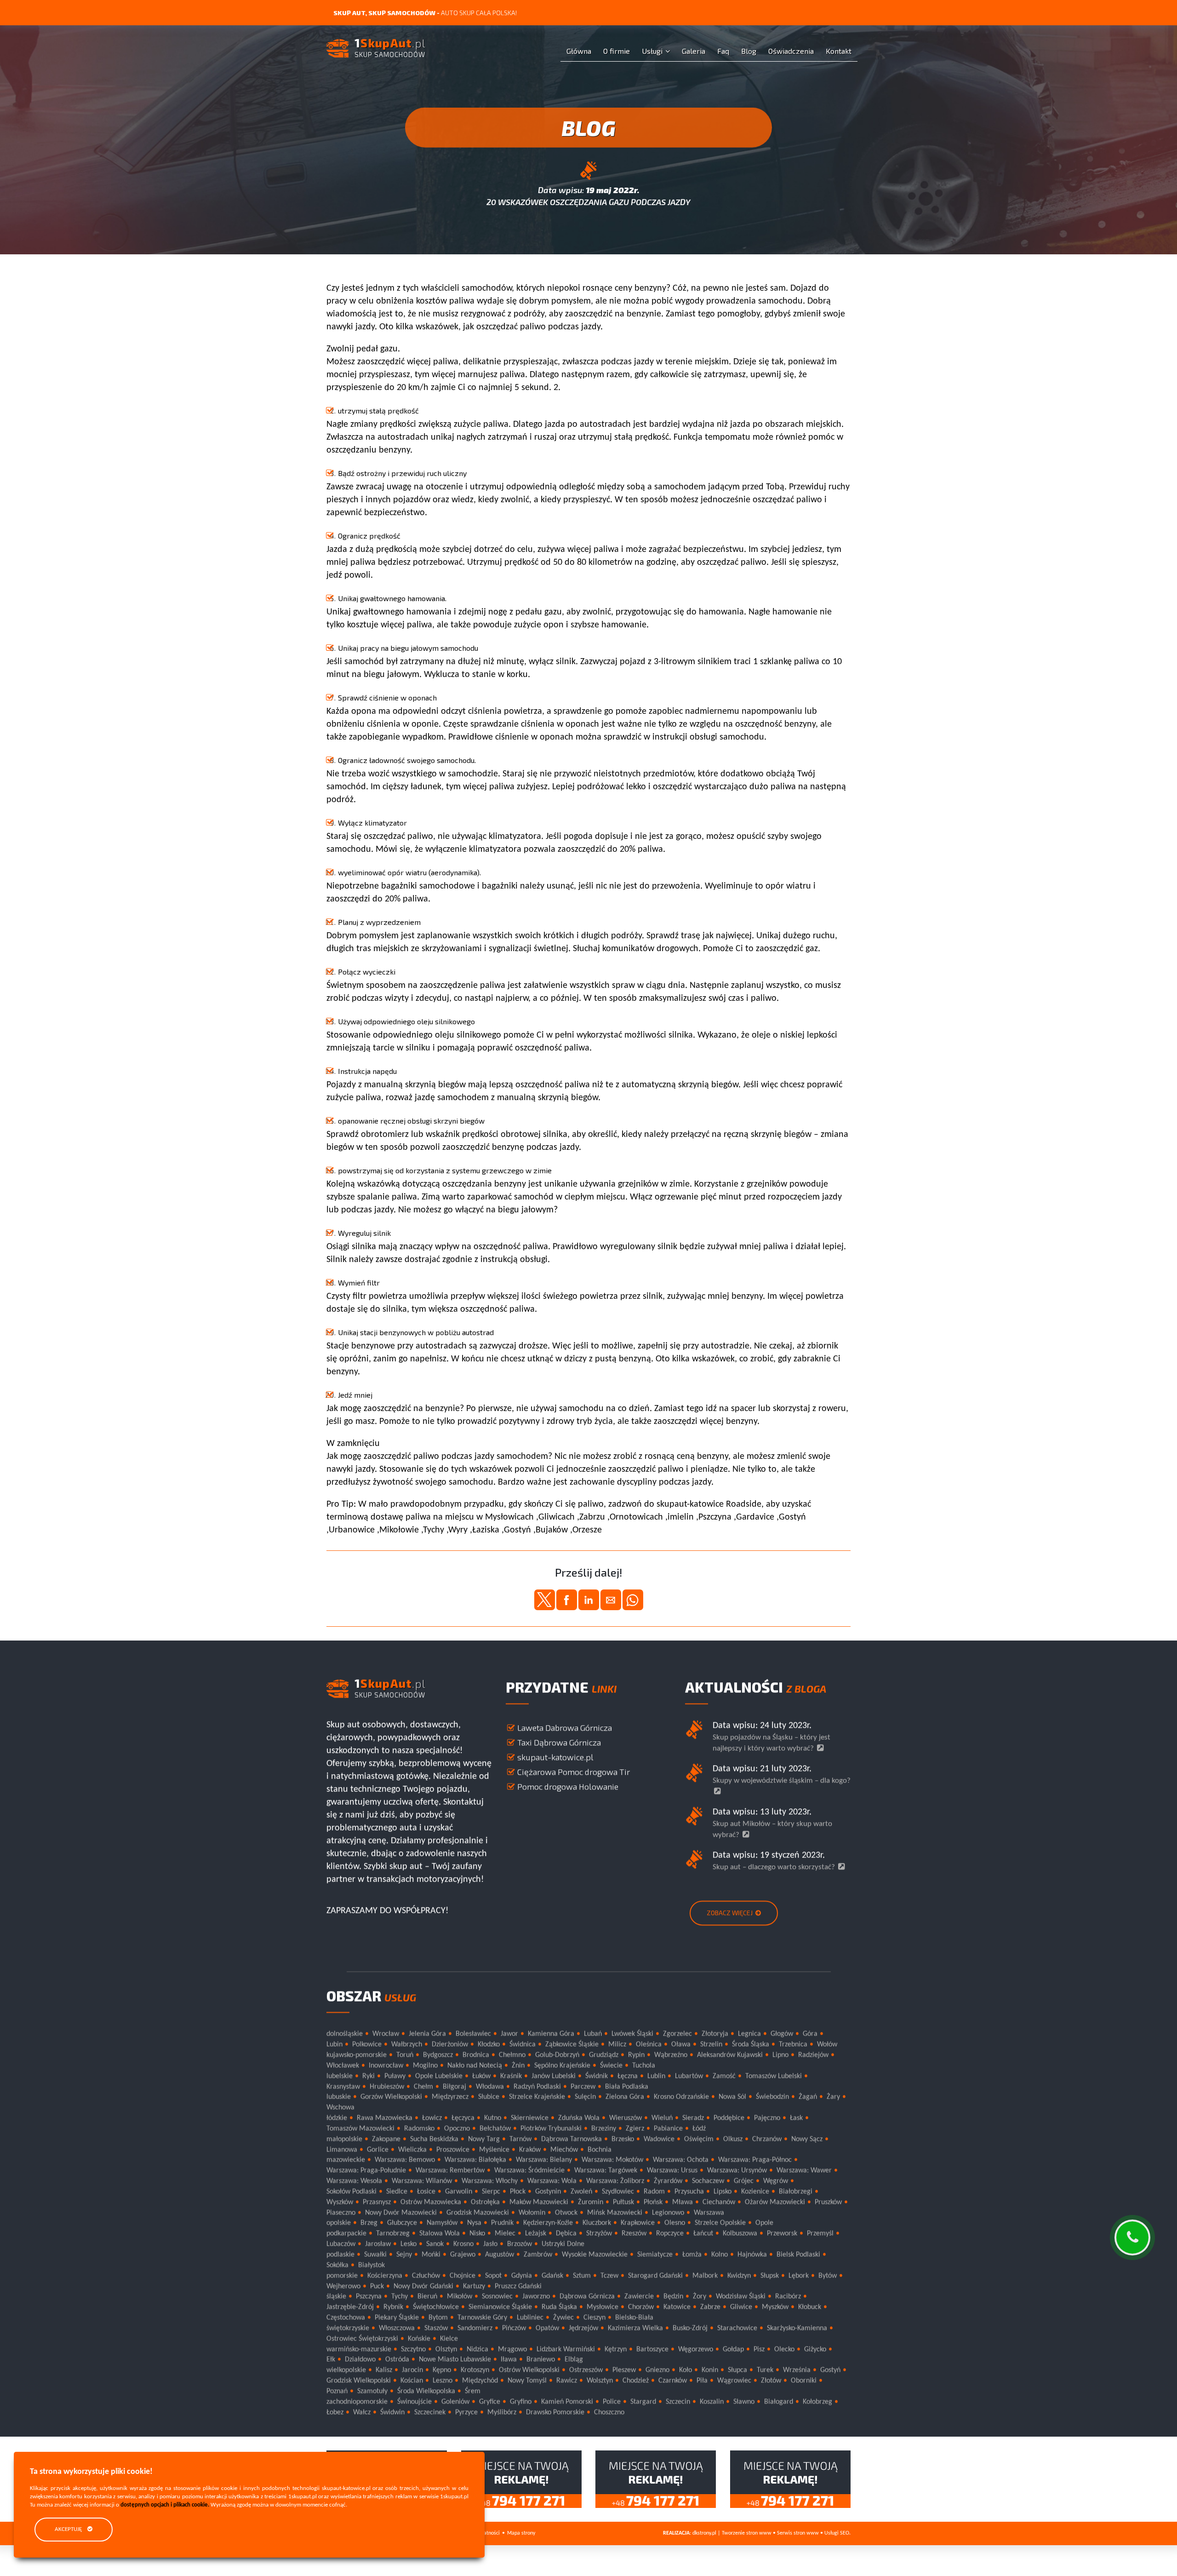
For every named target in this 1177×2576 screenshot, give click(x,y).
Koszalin (712, 2402)
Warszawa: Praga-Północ (755, 2161)
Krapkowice (638, 2224)
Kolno (720, 2255)
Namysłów (442, 2224)
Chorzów (641, 2307)
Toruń (405, 2055)
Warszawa (709, 2213)
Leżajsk (536, 2234)
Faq (723, 51)
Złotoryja (715, 2034)
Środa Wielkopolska (426, 2392)
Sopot (493, 2276)
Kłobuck (810, 2307)
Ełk (331, 2360)
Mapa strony (521, 2533)
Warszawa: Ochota (681, 2161)
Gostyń (830, 2370)
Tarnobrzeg (393, 2234)
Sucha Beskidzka (434, 2140)
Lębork (799, 2276)
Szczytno (413, 2350)
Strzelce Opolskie (720, 2224)
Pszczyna (369, 2297)
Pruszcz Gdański (518, 2287)
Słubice (489, 2097)
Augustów (500, 2255)
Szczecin (678, 2402)
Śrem (473, 2392)
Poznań (337, 2392)
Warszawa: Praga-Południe (366, 2171)
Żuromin (591, 2203)
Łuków (481, 2077)
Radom (654, 2192)
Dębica (566, 2234)
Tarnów (520, 2140)
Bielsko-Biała (634, 2318)
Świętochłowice (436, 2307)
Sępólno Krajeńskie (562, 2066)
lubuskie (339, 2097)
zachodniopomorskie (357, 2402)
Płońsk (653, 2203)
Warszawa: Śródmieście (529, 2171)
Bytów (828, 2276)
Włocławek (343, 2066)
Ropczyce (670, 2234)
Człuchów (426, 2276)
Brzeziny (604, 2129)
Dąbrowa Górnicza (587, 2297)
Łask (796, 2118)
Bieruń (427, 2297)
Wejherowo (343, 2287)
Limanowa (342, 2150)
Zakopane (386, 2140)
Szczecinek (430, 2413)
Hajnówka (752, 2255)
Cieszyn (594, 2318)
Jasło (490, 2244)
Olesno (675, 2224)
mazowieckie (346, 2161)
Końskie (419, 2339)
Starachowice (737, 2329)
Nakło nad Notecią (475, 2066)
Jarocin (412, 2370)
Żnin (518, 2066)
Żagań (808, 2097)
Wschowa (340, 2108)
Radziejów (813, 2055)
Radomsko (419, 2129)
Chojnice (463, 2276)
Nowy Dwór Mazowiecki (401, 2213)
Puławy (395, 2077)
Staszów (436, 2329)
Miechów (564, 2150)
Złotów (771, 2381)
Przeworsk (782, 2234)
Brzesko (623, 2140)
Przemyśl (820, 2234)
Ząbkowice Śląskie (572, 2045)
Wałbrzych (407, 2045)
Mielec (505, 2234)
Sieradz (693, 2118)
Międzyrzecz (450, 2097)
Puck (377, 2287)
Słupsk (770, 2276)
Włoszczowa (397, 2329)
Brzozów (520, 2244)
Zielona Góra (625, 2097)
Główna (579, 51)
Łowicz (432, 2118)
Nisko (477, 2234)
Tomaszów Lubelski (774, 2077)
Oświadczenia (791, 51)
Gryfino (521, 2402)
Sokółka (337, 2266)
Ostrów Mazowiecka (431, 2203)
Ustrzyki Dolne (563, 2244)
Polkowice (367, 2045)
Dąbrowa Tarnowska (571, 2140)
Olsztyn (446, 2350)
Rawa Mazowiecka (385, 2118)
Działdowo (360, 2360)
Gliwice (741, 2307)
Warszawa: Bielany (544, 2161)
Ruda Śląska (559, 2307)
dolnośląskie (345, 2034)
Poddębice (729, 2118)
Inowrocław (386, 2066)
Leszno (443, 2381)
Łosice (426, 2192)
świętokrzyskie (348, 2329)
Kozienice (755, 2192)
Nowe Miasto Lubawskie (455, 2360)
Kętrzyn (616, 2350)
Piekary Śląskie (397, 2318)
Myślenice (494, 2150)
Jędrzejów (583, 2329)
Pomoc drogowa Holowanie (568, 1787)
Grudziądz (604, 2055)
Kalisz (384, 2370)
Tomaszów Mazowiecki (360, 2129)
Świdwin (392, 2413)
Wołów (827, 2045)
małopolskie (344, 2140)
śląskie (336, 2297)
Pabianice (668, 2129)
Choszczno (609, 2413)
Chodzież (636, 2381)
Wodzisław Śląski (741, 2297)
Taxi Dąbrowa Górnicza (559, 1743)
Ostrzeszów (586, 2370)
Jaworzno (536, 2297)
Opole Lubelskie (439, 2077)
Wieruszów (626, 2118)
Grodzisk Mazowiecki (478, 2213)
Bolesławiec (473, 2034)
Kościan (412, 2381)
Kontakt (839, 51)
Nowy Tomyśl (527, 2381)
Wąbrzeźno (671, 2055)
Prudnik (502, 2224)
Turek (765, 2370)
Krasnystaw (343, 2087)
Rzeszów (634, 2234)
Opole (764, 2224)
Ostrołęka (485, 2203)
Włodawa (490, 2087)
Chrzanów (767, 2140)
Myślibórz (502, 2413)
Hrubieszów (387, 2087)
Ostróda (397, 2360)
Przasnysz (377, 2203)
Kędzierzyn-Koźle (548, 2224)
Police (612, 2402)
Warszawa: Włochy (490, 2181)
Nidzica (477, 2350)
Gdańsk (552, 2276)
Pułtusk (623, 2203)
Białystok (371, 2266)
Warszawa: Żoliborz (615, 2181)
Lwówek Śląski (632, 2034)
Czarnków (673, 2381)
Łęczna (628, 2077)
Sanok (435, 2244)
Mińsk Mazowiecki (615, 2213)
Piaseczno (341, 2213)
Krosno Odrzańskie (681, 2097)
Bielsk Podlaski (798, 2255)
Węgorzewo (696, 2350)
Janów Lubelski (554, 2077)
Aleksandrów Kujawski (730, 2055)
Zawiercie (639, 2297)
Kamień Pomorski (567, 2402)
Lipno (780, 2055)
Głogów (782, 2034)
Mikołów (460, 2297)
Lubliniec (530, 2318)
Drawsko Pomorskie (555, 2413)
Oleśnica (649, 2045)
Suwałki (375, 2255)
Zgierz (635, 2129)
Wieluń (662, 2118)
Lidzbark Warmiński (566, 2350)
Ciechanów (719, 2203)
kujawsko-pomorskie (357, 2055)
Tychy (400, 2297)
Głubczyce (402, 2224)
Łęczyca (463, 2118)
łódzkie (337, 2118)
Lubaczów (341, 2244)
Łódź (699, 2129)
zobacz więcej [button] (730, 1913)
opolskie (339, 2224)
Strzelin (711, 2045)
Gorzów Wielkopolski (391, 2097)
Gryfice (490, 2402)
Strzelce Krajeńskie (537, 2097)
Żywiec (563, 2318)
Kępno (442, 2370)
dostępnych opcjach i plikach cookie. (165, 2505)
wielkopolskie (346, 2370)
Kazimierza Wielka (635, 2329)
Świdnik (597, 2077)
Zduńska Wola (579, 2118)
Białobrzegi (796, 2192)
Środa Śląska (751, 2045)
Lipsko (723, 2192)
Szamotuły (372, 2392)
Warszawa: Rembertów (450, 2171)
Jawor (509, 2034)
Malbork (705, 2276)
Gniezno (657, 2370)
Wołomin (532, 2213)
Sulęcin (585, 2097)
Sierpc (491, 2192)
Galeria (694, 51)
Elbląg (574, 2360)
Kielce (449, 2339)
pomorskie (342, 2276)
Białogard (779, 2402)
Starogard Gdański (655, 2276)
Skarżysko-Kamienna (797, 2329)
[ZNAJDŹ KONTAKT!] (1132, 2238)
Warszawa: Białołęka (475, 2161)
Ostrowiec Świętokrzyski (362, 2339)
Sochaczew (708, 2181)
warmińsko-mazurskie (359, 2350)
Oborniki (804, 2381)
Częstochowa (346, 2318)
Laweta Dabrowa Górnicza (565, 1728)
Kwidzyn (739, 2276)
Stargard (643, 2402)
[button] (545, 1600)
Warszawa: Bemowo (405, 2161)
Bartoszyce (652, 2350)
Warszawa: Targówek (606, 2171)
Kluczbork (597, 2224)
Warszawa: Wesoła (354, 2181)
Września (797, 2370)
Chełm (423, 2087)
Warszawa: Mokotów (612, 2161)
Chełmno (512, 2055)
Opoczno (457, 2129)
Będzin (673, 2297)
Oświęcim (699, 2140)
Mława (683, 2203)
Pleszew (624, 2370)
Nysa (474, 2224)
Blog (749, 51)
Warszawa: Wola (552, 2181)
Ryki (369, 2077)
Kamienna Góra (551, 2034)
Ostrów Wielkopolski (529, 2370)
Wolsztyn (600, 2381)
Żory (700, 2297)
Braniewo (541, 2360)
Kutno (493, 2118)
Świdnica (523, 2045)
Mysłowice (603, 2307)
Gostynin (548, 2192)
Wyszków (340, 2203)
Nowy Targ (484, 2140)
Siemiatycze (655, 2255)
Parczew (583, 2087)
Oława (681, 2045)
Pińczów (514, 2329)
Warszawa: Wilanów (422, 2181)
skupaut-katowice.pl (555, 1757)
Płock (518, 2192)
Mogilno (425, 2066)
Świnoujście (414, 2402)
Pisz (759, 2350)
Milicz (617, 2045)
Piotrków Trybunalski (551, 2129)
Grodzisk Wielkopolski (359, 2381)
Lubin (334, 2045)
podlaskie (340, 2255)
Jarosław (378, 2244)
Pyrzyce (466, 2413)
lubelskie (340, 2077)
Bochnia (600, 2150)
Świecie (611, 2066)
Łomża (692, 2255)
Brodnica (476, 2055)
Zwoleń (581, 2192)
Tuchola (644, 2066)
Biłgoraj (454, 2087)
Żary (833, 2097)
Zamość (724, 2077)
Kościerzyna (385, 2276)
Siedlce (397, 2192)
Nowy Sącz (807, 2140)
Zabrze (710, 2307)
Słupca (737, 2370)
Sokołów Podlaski (351, 2192)
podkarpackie (346, 2234)
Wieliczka (412, 2150)
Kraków (530, 2150)
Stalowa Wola (440, 2234)
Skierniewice (530, 2118)
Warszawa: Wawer (804, 2171)
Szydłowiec (618, 2192)
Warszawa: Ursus (672, 2171)
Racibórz (788, 2297)
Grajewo (463, 2255)
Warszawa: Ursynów (737, 2171)
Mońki (431, 2255)
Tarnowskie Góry (482, 2318)
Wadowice (659, 2140)
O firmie (617, 51)
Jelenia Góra (427, 2034)
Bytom (438, 2318)
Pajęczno (767, 2118)
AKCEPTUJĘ (70, 2529)
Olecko (784, 2350)
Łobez (335, 2413)
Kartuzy (474, 2287)
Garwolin (459, 2192)
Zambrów (538, 2255)
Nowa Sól (732, 2097)
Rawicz (567, 2381)
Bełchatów (495, 2129)
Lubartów (689, 2077)
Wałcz (362, 2413)
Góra (810, 2034)
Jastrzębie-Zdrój (350, 2307)
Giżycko (815, 2350)
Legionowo (668, 2213)
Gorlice (378, 2150)
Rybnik (393, 2307)
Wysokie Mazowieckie (595, 2255)
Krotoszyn (475, 2370)
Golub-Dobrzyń (557, 2055)
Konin (710, 2370)
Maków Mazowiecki (539, 2203)
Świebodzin (772, 2097)
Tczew (609, 2276)
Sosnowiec (497, 2297)
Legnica (749, 2034)
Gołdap (733, 2350)
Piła (702, 2381)
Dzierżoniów (450, 2045)
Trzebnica (793, 2045)
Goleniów (455, 2402)
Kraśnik (511, 2077)
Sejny (404, 2255)
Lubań (593, 2034)
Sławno (744, 2402)
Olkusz (733, 2140)
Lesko (409, 2244)
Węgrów (776, 2181)
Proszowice (453, 2150)
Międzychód (480, 2381)
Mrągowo (512, 2350)
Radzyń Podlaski (537, 2087)
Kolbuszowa (740, 2234)
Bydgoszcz (438, 2055)
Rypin (636, 2055)
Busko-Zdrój (690, 2329)
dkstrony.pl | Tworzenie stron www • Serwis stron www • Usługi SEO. (757, 2533)
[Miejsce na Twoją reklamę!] (522, 2479)
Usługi (652, 51)
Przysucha (689, 2192)
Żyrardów (668, 2181)
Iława (509, 2360)
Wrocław (386, 2034)
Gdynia (522, 2276)
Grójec (744, 2181)
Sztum (582, 2276)
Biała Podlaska (627, 2087)
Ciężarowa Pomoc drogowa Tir (574, 1772)
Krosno (463, 2244)
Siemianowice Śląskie (500, 2307)
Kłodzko (489, 2045)
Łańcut (703, 2234)
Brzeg (369, 2224)
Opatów (547, 2329)
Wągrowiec (734, 2381)
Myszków (775, 2307)
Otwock (566, 2213)
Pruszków (828, 2203)
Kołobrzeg (817, 2402)
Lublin (656, 2077)
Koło (686, 2370)
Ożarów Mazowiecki (775, 2203)
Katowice (677, 2307)
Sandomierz (475, 2329)
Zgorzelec (677, 2034)
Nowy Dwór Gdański (423, 2287)
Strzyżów (599, 2234)
